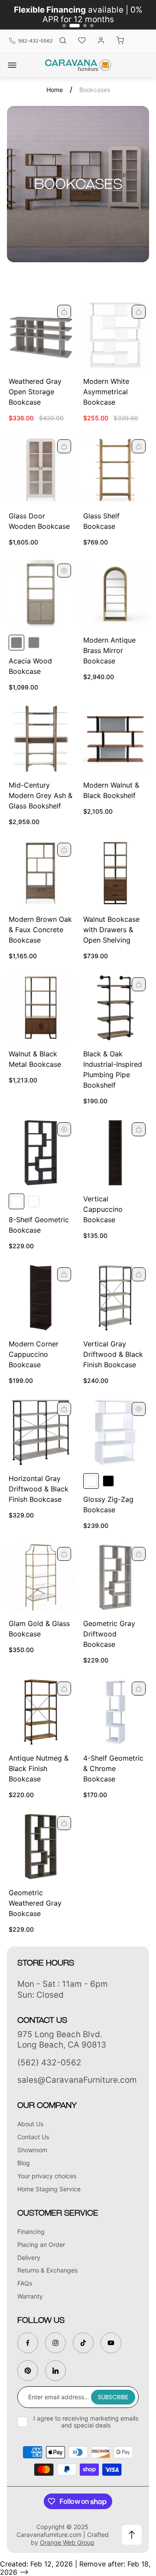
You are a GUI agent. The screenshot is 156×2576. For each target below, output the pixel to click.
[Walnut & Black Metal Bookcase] (41, 1008)
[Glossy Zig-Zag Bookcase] (115, 1432)
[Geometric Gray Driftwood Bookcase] (115, 1577)
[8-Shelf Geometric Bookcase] (41, 1153)
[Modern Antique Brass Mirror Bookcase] (115, 594)
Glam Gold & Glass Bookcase (39, 1629)
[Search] (63, 41)
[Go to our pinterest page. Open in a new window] (28, 2371)
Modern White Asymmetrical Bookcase (106, 392)
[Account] (101, 41)
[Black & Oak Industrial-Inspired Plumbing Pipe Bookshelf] (115, 1008)
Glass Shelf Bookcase (101, 521)
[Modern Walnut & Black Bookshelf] (115, 739)
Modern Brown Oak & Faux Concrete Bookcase (40, 930)
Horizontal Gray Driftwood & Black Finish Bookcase (39, 1489)
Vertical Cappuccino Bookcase (103, 1209)
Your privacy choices (47, 2176)
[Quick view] (64, 312)
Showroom (32, 2150)
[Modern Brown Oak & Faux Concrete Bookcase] (41, 873)
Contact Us (33, 2137)
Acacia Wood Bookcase (30, 666)
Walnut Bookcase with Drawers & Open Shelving (111, 930)
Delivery (29, 2258)
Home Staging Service (49, 2189)
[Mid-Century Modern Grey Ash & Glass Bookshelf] (41, 739)
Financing (31, 2231)
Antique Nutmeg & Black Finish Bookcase (39, 1768)
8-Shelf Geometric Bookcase (39, 1225)
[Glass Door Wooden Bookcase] (41, 470)
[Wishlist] (82, 41)
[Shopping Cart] (120, 41)
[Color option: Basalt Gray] (34, 643)
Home (55, 90)
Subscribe (113, 2397)
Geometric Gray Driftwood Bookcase (109, 1634)
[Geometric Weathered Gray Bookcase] (41, 1847)
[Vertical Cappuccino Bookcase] (115, 1153)
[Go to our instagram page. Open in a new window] (55, 2343)
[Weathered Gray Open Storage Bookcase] (41, 335)
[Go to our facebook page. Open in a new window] (28, 2343)
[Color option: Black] (108, 1481)
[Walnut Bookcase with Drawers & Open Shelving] (115, 873)
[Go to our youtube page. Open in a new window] (111, 2343)
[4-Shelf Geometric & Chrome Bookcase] (115, 1712)
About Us (30, 2124)
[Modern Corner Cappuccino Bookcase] (41, 1298)
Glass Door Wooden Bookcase (39, 521)
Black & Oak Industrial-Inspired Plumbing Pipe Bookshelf (113, 1069)
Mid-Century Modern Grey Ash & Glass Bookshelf (41, 795)
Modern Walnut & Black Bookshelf (111, 790)
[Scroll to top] (132, 2535)
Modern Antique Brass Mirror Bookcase (109, 650)
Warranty (30, 2296)
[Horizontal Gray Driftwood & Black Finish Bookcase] (41, 1432)
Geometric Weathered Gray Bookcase (35, 1903)
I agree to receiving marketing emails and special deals (86, 2422)
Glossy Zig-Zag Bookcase (108, 1504)
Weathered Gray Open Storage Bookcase (35, 392)
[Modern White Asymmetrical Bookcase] (115, 335)
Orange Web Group (67, 2542)
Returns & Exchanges (47, 2270)
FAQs (25, 2283)
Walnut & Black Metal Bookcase (35, 1059)
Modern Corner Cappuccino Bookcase (34, 1354)
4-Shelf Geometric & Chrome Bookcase (113, 1768)
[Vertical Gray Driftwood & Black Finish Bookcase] (115, 1298)
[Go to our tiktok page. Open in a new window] (83, 2343)
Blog (24, 2163)
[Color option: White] (34, 1201)
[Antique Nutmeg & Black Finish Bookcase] (41, 1712)
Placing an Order (41, 2245)
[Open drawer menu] (12, 65)
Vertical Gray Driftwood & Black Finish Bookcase (113, 1354)
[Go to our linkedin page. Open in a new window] (55, 2371)
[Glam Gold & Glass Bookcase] (41, 1577)
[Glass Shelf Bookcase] (115, 470)
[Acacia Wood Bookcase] (41, 594)
